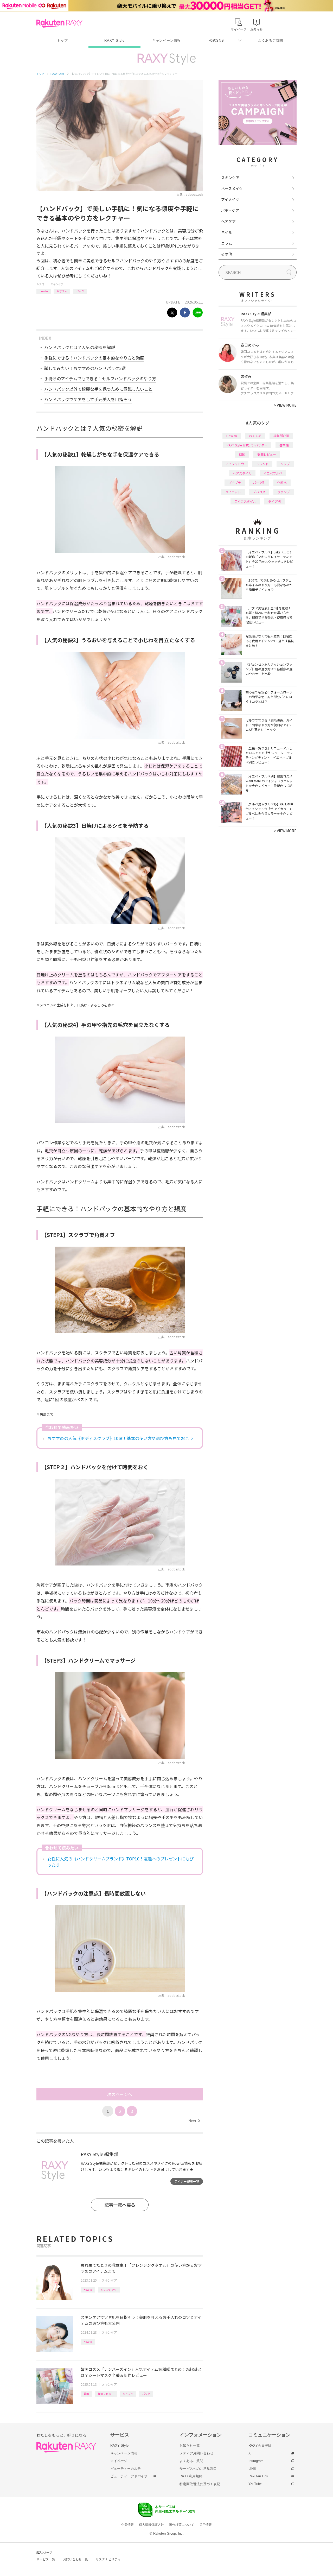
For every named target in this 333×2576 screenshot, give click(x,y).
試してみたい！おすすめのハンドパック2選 (85, 368)
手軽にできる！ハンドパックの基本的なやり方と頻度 (94, 358)
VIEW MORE (285, 405)
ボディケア (230, 210)
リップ (285, 464)
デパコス (259, 492)
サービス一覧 (46, 2559)
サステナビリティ (108, 2559)
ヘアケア (228, 221)
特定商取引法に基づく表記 (200, 2484)
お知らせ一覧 (190, 2445)
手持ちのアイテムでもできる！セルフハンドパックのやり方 (100, 378)
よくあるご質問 (271, 40)
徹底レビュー (106, 2394)
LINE (252, 2469)
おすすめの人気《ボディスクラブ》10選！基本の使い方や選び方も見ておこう (120, 1438)
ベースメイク (232, 188)
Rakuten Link (258, 2476)
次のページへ (120, 2094)
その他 (227, 254)
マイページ (119, 2461)
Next (194, 2121)
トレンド (262, 464)
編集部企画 (281, 436)
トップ (62, 40)
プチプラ (235, 482)
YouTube (255, 2484)
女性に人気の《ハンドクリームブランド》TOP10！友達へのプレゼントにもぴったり (120, 1862)
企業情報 (127, 2525)
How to (44, 291)
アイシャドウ (235, 464)
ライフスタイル (245, 501)
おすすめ (62, 291)
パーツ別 (259, 482)
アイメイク (230, 199)
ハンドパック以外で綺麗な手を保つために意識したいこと (98, 389)
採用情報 (206, 2525)
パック (80, 291)
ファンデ (284, 492)
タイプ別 (128, 2394)
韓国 (86, 2394)
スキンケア (57, 284)
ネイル (227, 232)
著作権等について (182, 2525)
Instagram (256, 2461)
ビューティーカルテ (126, 2469)
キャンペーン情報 (166, 40)
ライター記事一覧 (187, 2181)
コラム (227, 243)
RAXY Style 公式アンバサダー (247, 445)
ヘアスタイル (242, 473)
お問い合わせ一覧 (75, 2559)
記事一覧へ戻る (120, 2205)
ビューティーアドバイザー (131, 2476)
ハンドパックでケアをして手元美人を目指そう (88, 399)
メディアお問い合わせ (196, 2453)
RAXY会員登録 (260, 2445)
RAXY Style (114, 40)
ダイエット (233, 492)
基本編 (284, 445)
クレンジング (109, 2290)
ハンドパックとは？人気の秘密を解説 (80, 347)
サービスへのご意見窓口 (198, 2469)
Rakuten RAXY (59, 23)
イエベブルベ (273, 473)
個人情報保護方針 (151, 2525)
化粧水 (282, 482)
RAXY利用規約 (191, 2476)
